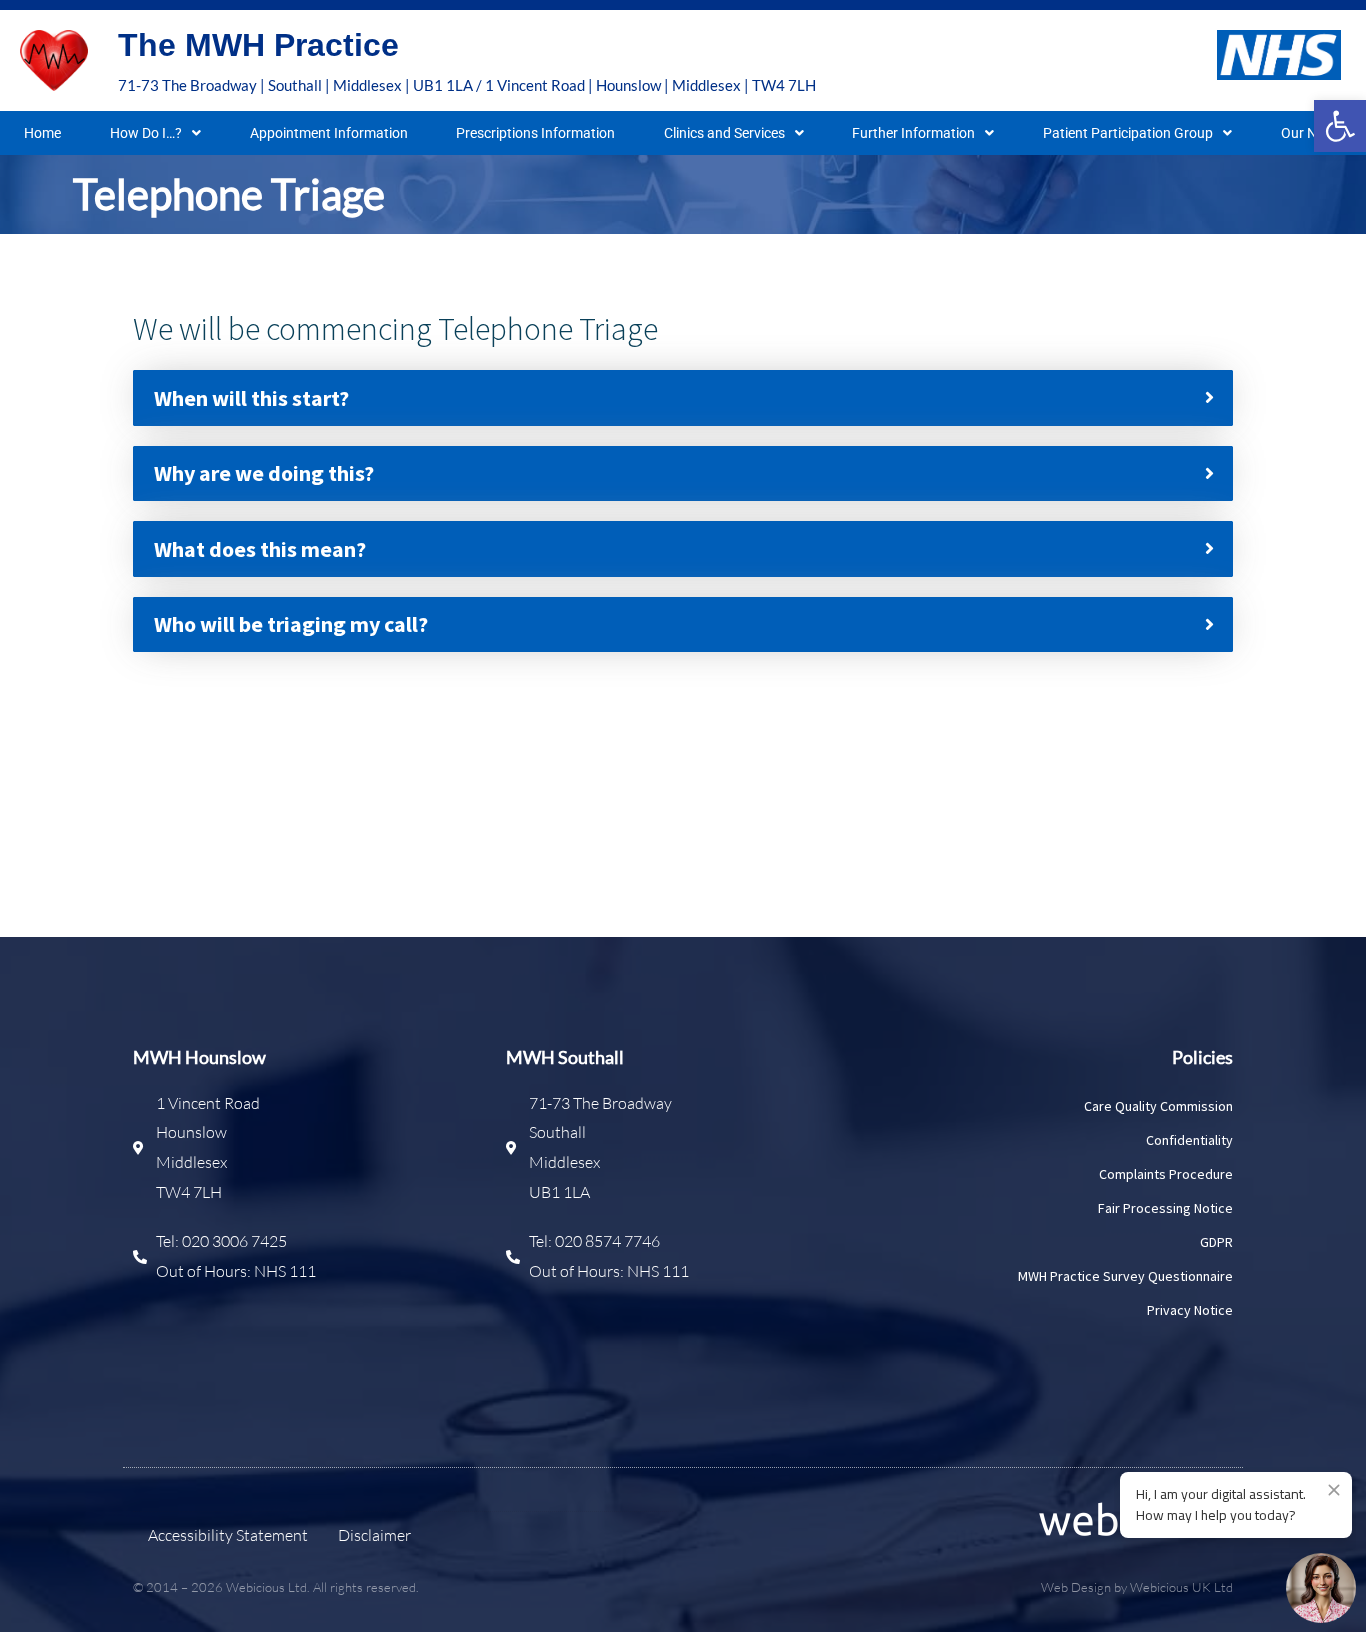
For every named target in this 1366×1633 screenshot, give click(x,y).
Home (42, 133)
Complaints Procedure (1166, 1174)
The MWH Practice (258, 45)
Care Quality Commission (1158, 1106)
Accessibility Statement (228, 1535)
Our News (1311, 133)
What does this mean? (260, 549)
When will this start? (251, 398)
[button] (1340, 126)
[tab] (683, 397)
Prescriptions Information (535, 133)
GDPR (1216, 1242)
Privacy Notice (1190, 1310)
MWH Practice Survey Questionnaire (1125, 1276)
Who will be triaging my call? (291, 624)
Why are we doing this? (264, 473)
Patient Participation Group (1128, 133)
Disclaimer (374, 1535)
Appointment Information (329, 133)
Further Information (913, 133)
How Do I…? (146, 133)
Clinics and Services (724, 133)
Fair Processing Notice (1165, 1208)
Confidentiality (1189, 1140)
